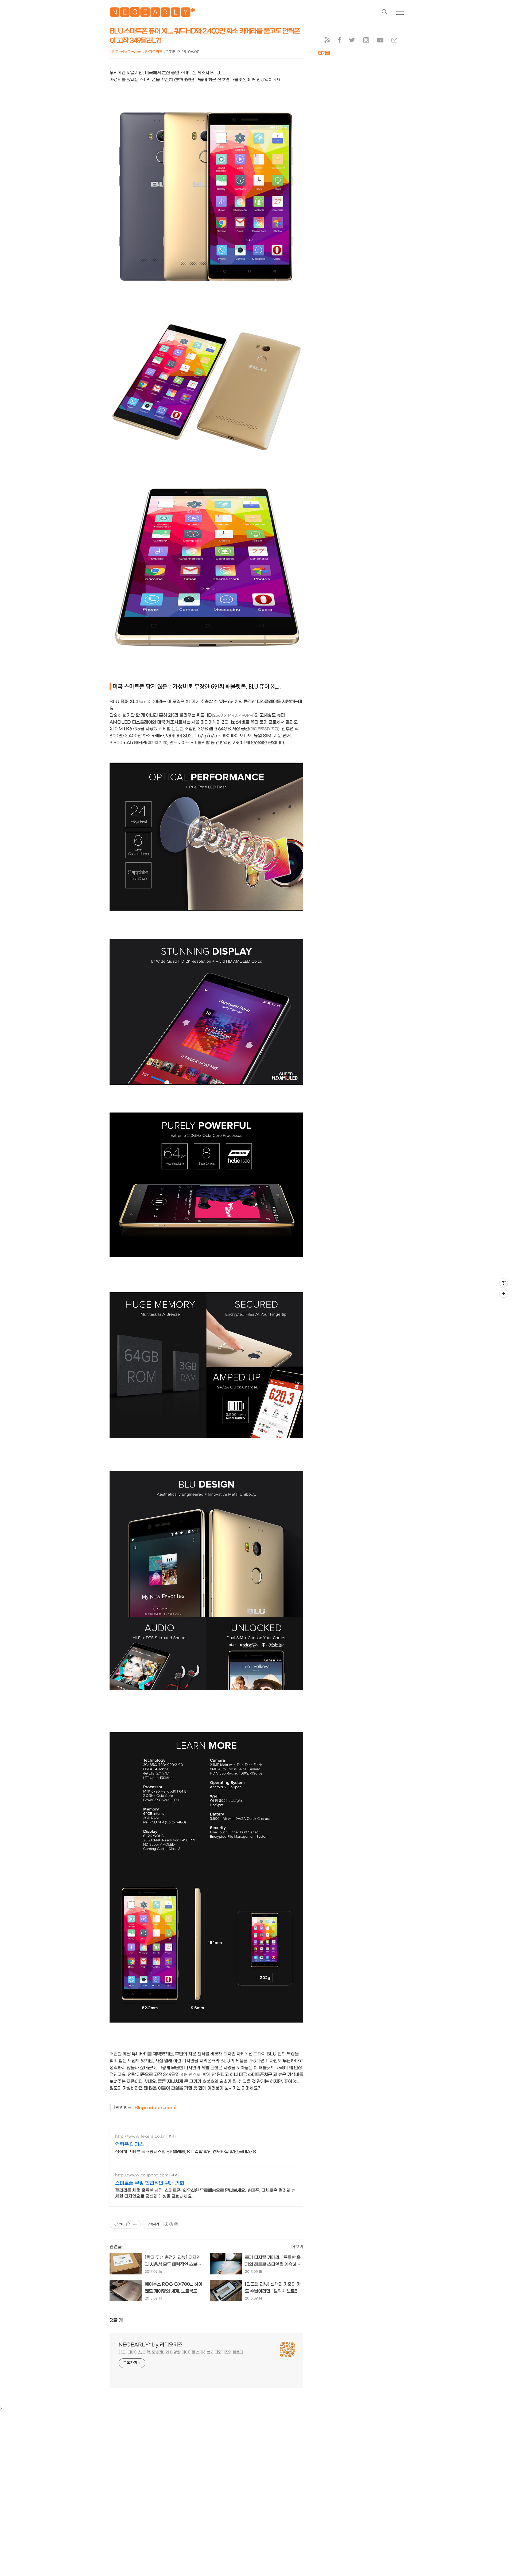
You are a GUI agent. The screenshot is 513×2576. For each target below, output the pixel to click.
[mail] (394, 41)
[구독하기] (504, 1293)
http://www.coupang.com (142, 2175)
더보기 (297, 2247)
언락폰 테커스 (129, 2144)
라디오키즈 (154, 52)
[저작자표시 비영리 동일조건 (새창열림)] (171, 2224)
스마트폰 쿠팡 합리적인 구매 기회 (150, 2183)
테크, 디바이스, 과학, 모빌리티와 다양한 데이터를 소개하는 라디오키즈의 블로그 (181, 2352)
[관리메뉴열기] (504, 1283)
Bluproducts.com (155, 2108)
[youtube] (380, 41)
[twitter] (352, 41)
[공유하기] (128, 2224)
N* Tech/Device (125, 52)
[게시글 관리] (135, 2224)
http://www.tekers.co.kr (140, 2136)
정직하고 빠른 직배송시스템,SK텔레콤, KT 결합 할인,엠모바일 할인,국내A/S (186, 2152)
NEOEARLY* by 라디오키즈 (151, 2345)
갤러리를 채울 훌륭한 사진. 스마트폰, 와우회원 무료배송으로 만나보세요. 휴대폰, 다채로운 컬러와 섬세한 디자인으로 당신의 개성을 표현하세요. (205, 2193)
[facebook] (340, 41)
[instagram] (366, 41)
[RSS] (327, 41)
